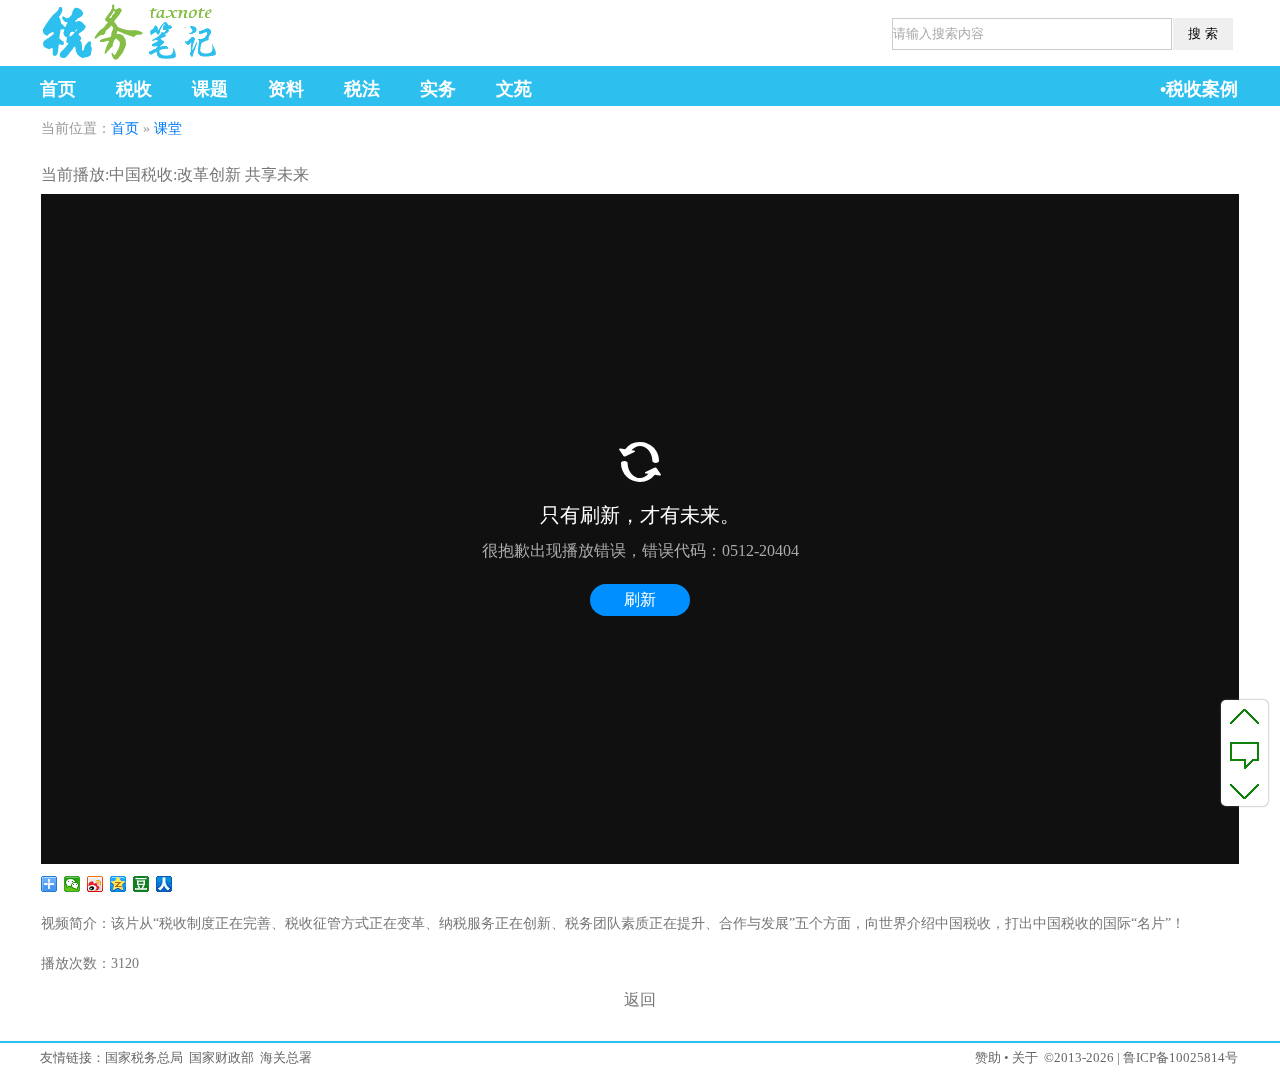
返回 (640, 999)
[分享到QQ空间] (118, 884)
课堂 (168, 128)
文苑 (514, 89)
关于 (1025, 1057)
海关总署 (286, 1057)
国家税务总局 (144, 1057)
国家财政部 (221, 1057)
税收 (134, 89)
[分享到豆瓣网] (141, 884)
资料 (286, 89)
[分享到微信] (72, 884)
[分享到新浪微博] (95, 884)
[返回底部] (1244, 790)
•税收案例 (1199, 89)
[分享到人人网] (164, 884)
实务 (438, 89)
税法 (362, 89)
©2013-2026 (1079, 1057)
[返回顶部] (1244, 716)
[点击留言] (1244, 753)
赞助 (988, 1057)
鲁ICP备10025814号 (1180, 1057)
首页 (58, 89)
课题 (210, 89)
